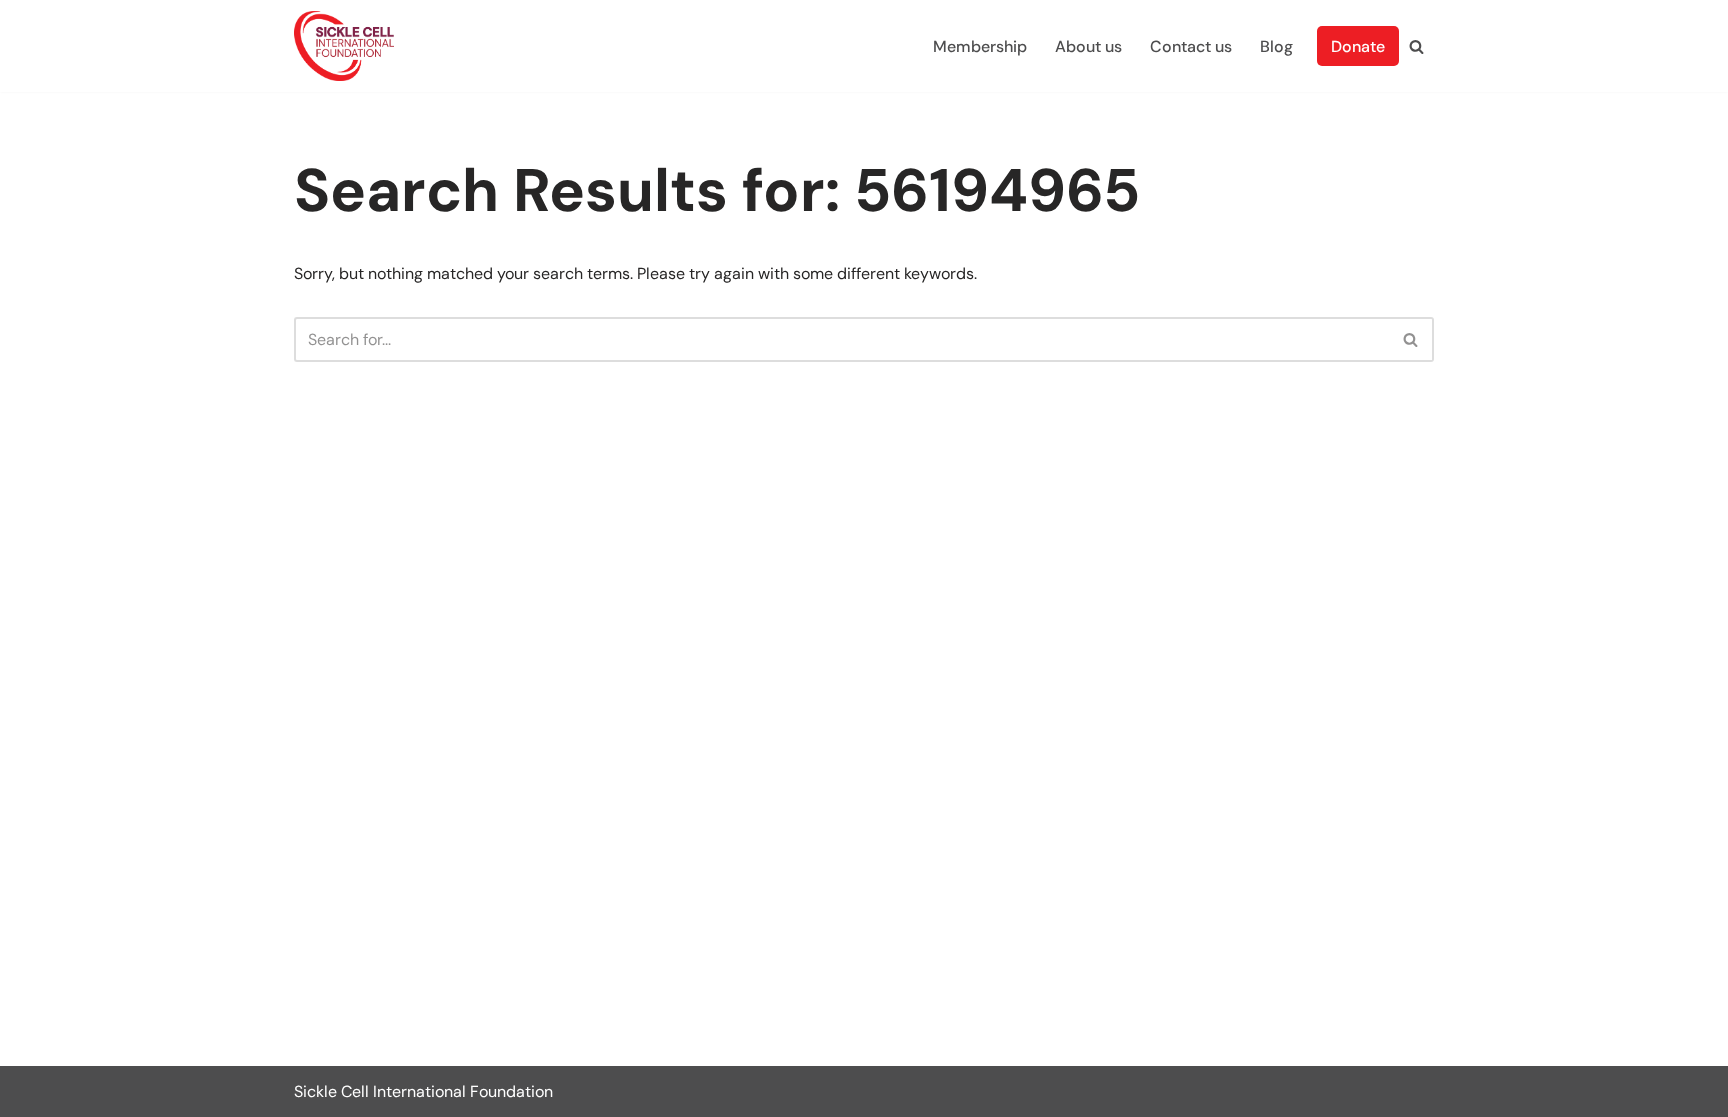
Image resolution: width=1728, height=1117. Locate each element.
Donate (1358, 46)
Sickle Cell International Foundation (423, 1091)
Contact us (1191, 46)
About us (1088, 46)
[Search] (1416, 46)
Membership (980, 46)
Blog (1276, 46)
